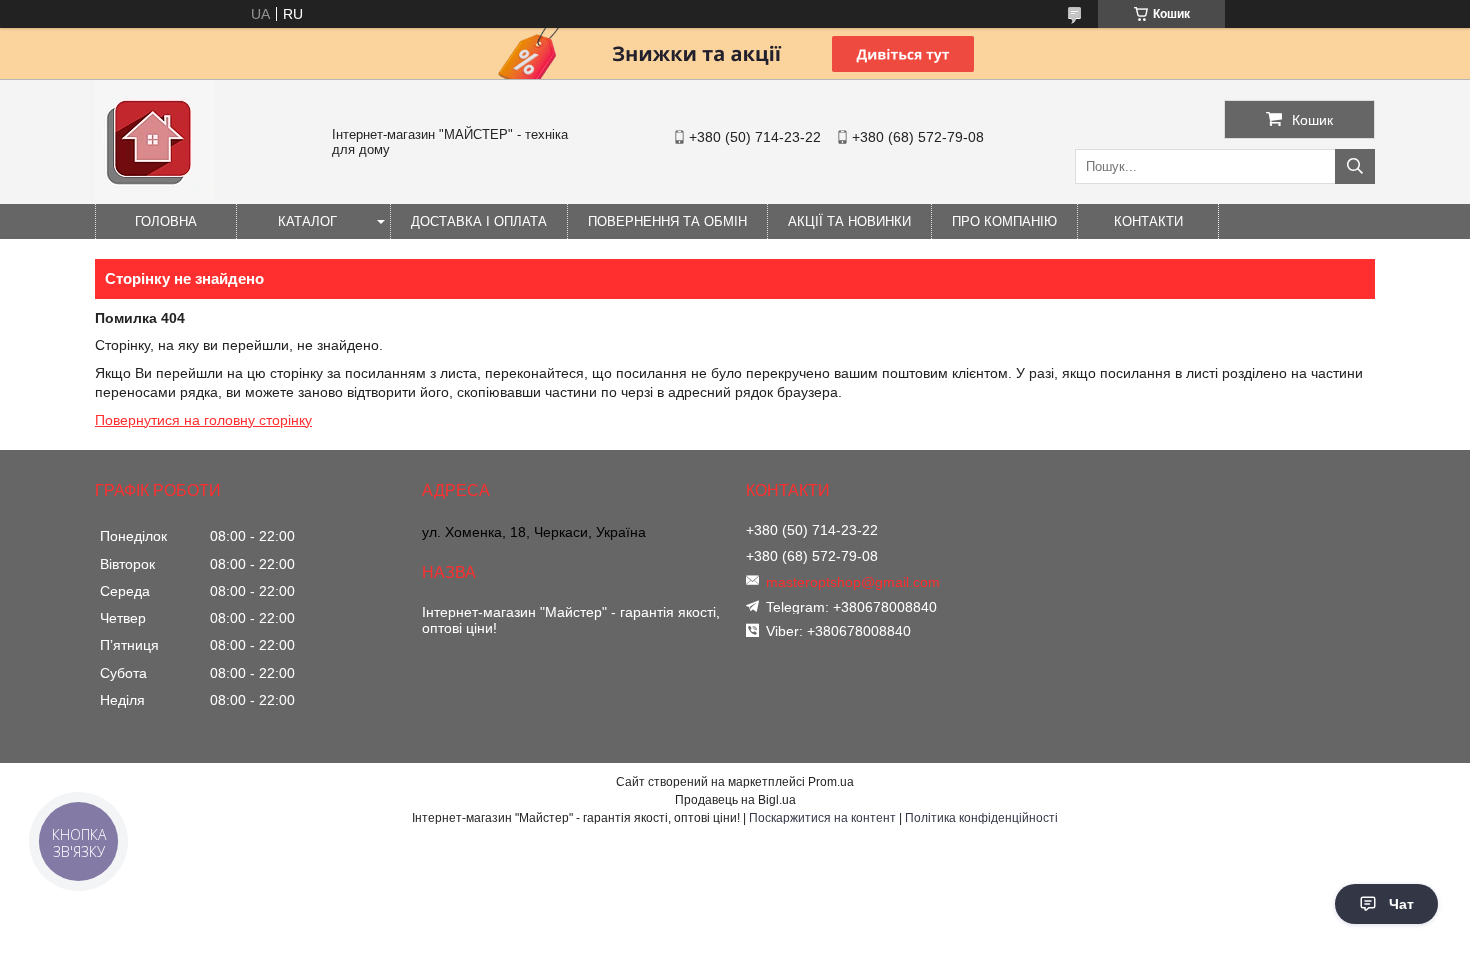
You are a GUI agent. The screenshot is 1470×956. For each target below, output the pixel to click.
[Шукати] (1355, 166)
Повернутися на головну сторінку (203, 420)
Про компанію (1004, 221)
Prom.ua (831, 782)
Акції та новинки (849, 221)
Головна (166, 221)
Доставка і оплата (479, 221)
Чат (1401, 904)
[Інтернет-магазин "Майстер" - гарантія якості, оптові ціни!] (155, 195)
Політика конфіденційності (981, 818)
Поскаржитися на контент (822, 818)
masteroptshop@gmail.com (853, 582)
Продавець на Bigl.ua (735, 800)
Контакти (1148, 221)
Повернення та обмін (667, 221)
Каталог (307, 221)
